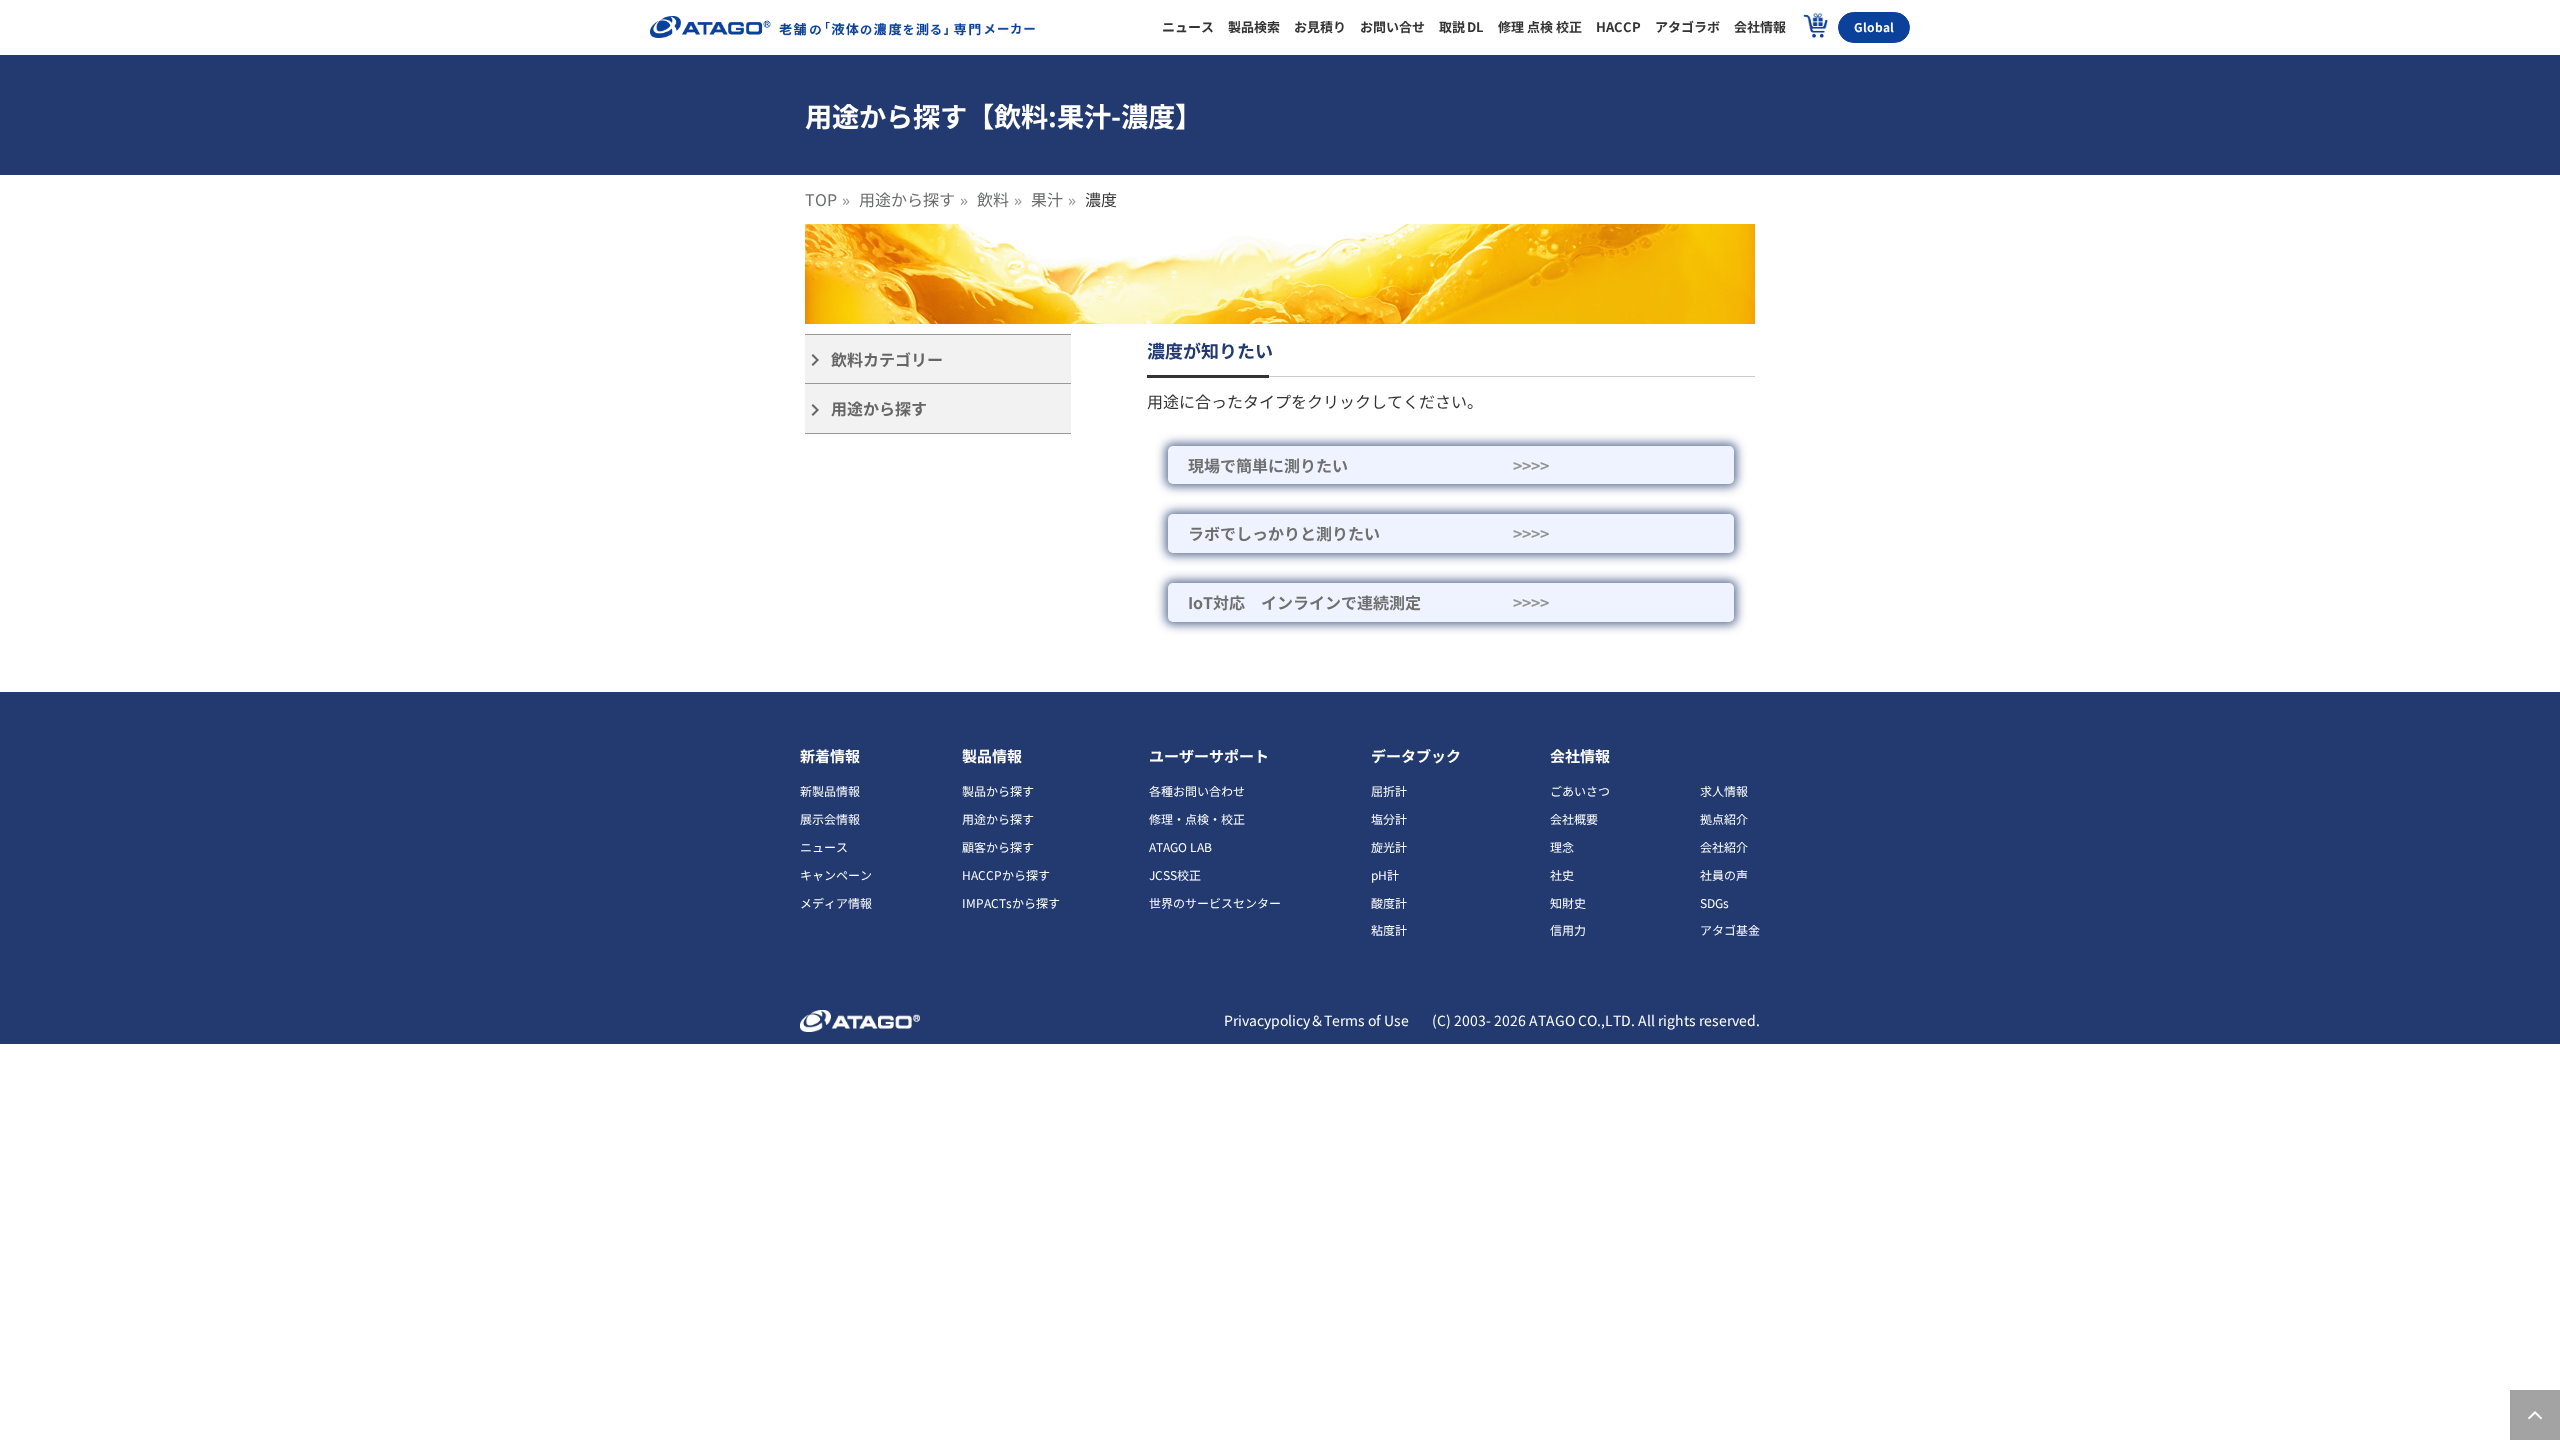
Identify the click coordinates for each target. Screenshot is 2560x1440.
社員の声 (1724, 874)
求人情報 (1724, 790)
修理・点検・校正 (1197, 818)
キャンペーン (836, 874)
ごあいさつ (1580, 790)
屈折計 (1389, 790)
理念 (1562, 846)
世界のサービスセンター (1215, 902)
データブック (1416, 755)
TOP (821, 199)
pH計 (1385, 874)
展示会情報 (830, 818)
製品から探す (998, 790)
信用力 (1568, 929)
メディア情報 (836, 902)
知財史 (1568, 902)
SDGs (1714, 902)
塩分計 (1389, 818)
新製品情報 (830, 790)
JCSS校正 (1175, 874)
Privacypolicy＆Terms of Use (1316, 1020)
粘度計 (1389, 929)
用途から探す (907, 199)
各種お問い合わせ (1197, 790)
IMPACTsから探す (1011, 902)
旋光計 (1389, 846)
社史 (1562, 874)
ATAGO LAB (1180, 846)
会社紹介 (1724, 846)
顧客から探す (998, 846)
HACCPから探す (1006, 874)
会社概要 (1574, 818)
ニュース (824, 846)
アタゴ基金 (1730, 929)
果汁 (1047, 199)
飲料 (993, 199)
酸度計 (1389, 902)
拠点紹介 (1724, 818)
